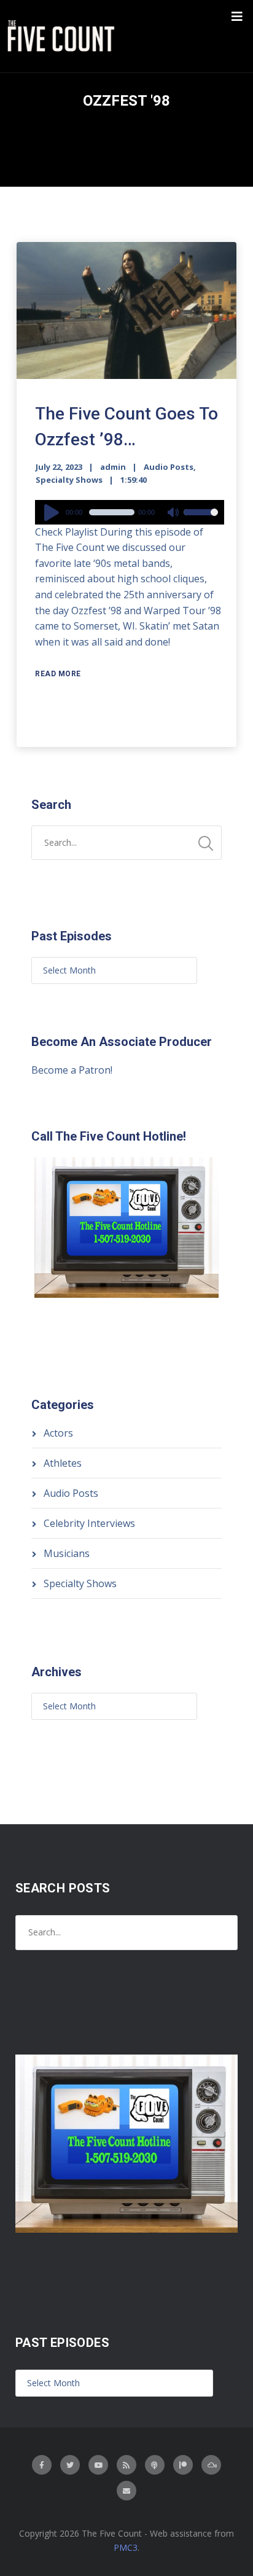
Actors (58, 1433)
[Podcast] (155, 2465)
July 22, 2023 (59, 467)
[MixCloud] (211, 2465)
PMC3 (126, 2547)
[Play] (53, 512)
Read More (58, 674)
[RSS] (126, 2465)
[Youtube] (98, 2465)
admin (113, 467)
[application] (129, 512)
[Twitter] (70, 2465)
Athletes (63, 1463)
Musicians (67, 1553)
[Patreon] (183, 2465)
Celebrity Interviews (89, 1523)
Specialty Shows (69, 480)
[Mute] (174, 513)
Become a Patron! (72, 1070)
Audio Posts (169, 467)
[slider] (201, 520)
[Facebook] (42, 2465)
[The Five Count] (63, 36)
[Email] (126, 2491)
